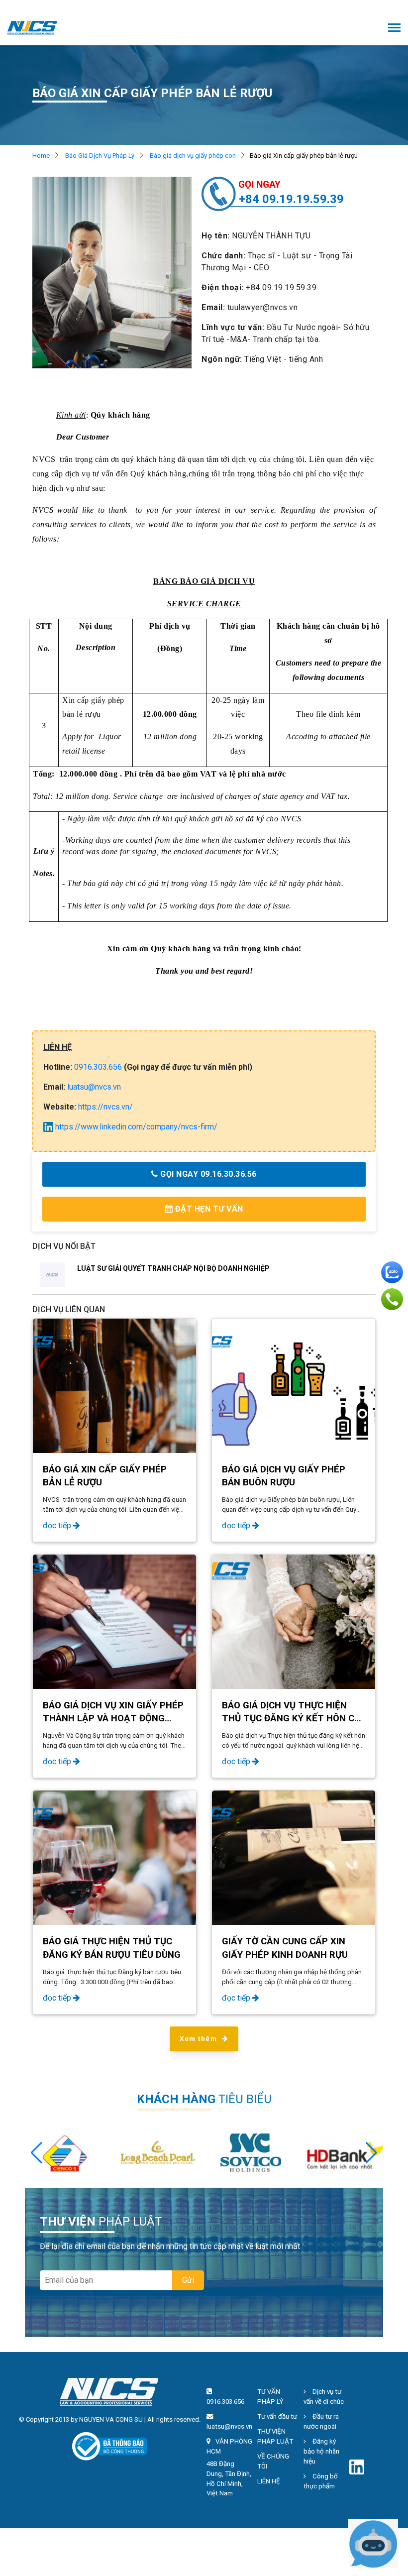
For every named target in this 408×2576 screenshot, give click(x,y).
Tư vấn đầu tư (277, 2416)
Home (41, 156)
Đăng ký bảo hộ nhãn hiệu (321, 2451)
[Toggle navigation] (394, 29)
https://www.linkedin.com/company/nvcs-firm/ (135, 1127)
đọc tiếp (58, 1525)
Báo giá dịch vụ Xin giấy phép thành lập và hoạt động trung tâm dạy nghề (113, 1718)
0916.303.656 (98, 1067)
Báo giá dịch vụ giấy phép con (193, 156)
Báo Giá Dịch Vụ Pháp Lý (100, 156)
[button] (371, 2153)
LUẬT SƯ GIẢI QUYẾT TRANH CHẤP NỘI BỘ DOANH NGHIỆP (173, 1268)
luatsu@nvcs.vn (94, 1087)
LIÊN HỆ (269, 2481)
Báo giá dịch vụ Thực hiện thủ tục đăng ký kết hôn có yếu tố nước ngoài (291, 1718)
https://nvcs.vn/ (105, 1107)
